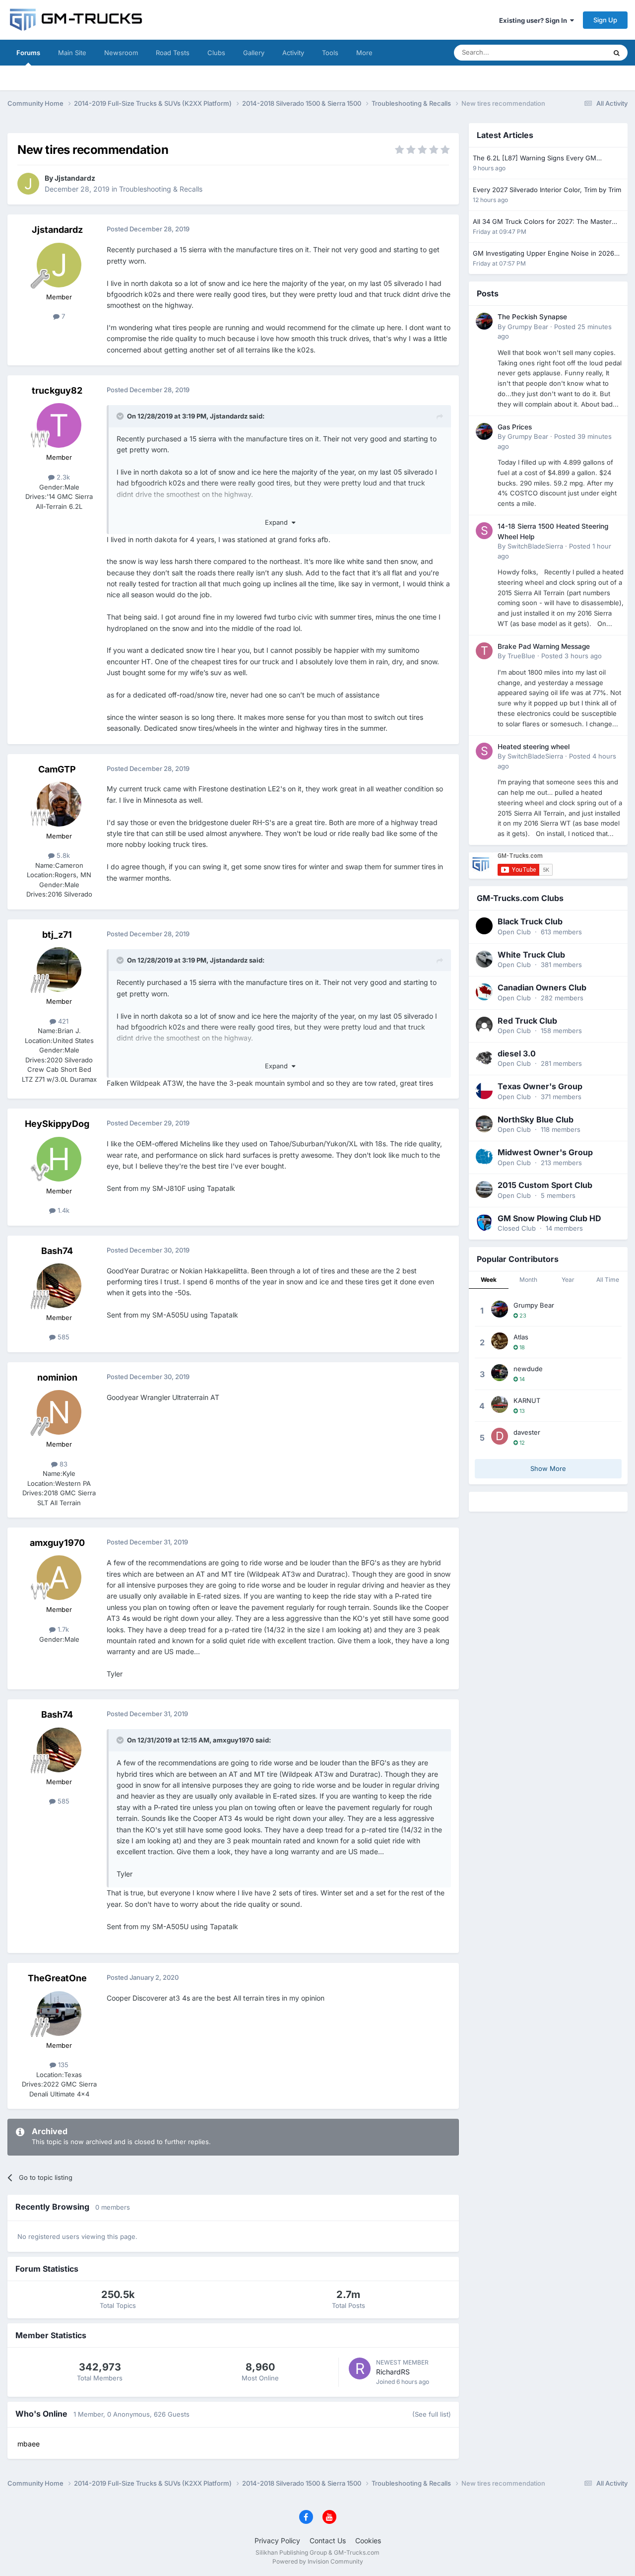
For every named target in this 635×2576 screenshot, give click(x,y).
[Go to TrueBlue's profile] (484, 651)
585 (63, 1337)
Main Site (72, 53)
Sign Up (605, 20)
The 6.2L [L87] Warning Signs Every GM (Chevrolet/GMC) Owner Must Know (535, 159)
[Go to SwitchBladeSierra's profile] (484, 531)
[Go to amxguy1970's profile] (59, 1578)
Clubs (216, 53)
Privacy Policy (277, 2541)
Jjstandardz (75, 178)
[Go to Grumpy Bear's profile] (484, 321)
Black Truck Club (530, 921)
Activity (293, 53)
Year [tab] (568, 1280)
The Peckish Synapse (532, 317)
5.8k (62, 855)
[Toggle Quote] (121, 416)
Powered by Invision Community (318, 2561)
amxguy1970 (57, 1543)
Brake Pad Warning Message (544, 646)
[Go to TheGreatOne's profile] (59, 2014)
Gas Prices (515, 427)
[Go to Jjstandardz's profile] (28, 184)
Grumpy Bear (528, 327)
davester (527, 1432)
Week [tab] (489, 1280)
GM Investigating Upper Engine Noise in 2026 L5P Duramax (543, 254)
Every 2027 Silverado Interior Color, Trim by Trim (547, 190)
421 (62, 1021)
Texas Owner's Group (540, 1086)
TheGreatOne (57, 1978)
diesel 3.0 (517, 1053)
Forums (28, 53)
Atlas (521, 1337)
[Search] (617, 53)
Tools (330, 53)
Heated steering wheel (534, 747)
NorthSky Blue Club (536, 1119)
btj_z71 (57, 935)
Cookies (368, 2541)
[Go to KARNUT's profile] (500, 1404)
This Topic (578, 52)
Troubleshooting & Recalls (161, 189)
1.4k (63, 1210)
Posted (571, 656)
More (364, 53)
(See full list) (432, 2414)
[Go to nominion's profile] (59, 1412)
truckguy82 (57, 390)
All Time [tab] (608, 1280)
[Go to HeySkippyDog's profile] (59, 1159)
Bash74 (57, 1251)
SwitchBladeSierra (535, 546)
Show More (548, 1468)
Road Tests (173, 53)
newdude (528, 1369)
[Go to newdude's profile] (500, 1373)
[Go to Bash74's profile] (59, 1286)
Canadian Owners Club (542, 987)
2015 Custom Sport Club (545, 1185)
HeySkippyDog (57, 1124)
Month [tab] (528, 1280)
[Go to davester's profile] (500, 1436)
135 (62, 2065)
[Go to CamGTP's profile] (59, 804)
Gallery (254, 53)
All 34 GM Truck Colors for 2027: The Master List (542, 222)
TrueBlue (521, 656)
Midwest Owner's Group (545, 1152)
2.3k (62, 477)
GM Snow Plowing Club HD (549, 1218)
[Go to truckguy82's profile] (59, 425)
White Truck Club (531, 955)
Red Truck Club (527, 1021)
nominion (57, 1377)
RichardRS (393, 2372)
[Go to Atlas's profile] (500, 1341)
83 (63, 1464)
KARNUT (527, 1400)
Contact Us (328, 2541)
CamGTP (57, 769)
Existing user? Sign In (535, 20)
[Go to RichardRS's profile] (360, 2368)
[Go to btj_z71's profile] (59, 970)
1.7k (62, 1629)
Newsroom (121, 53)
